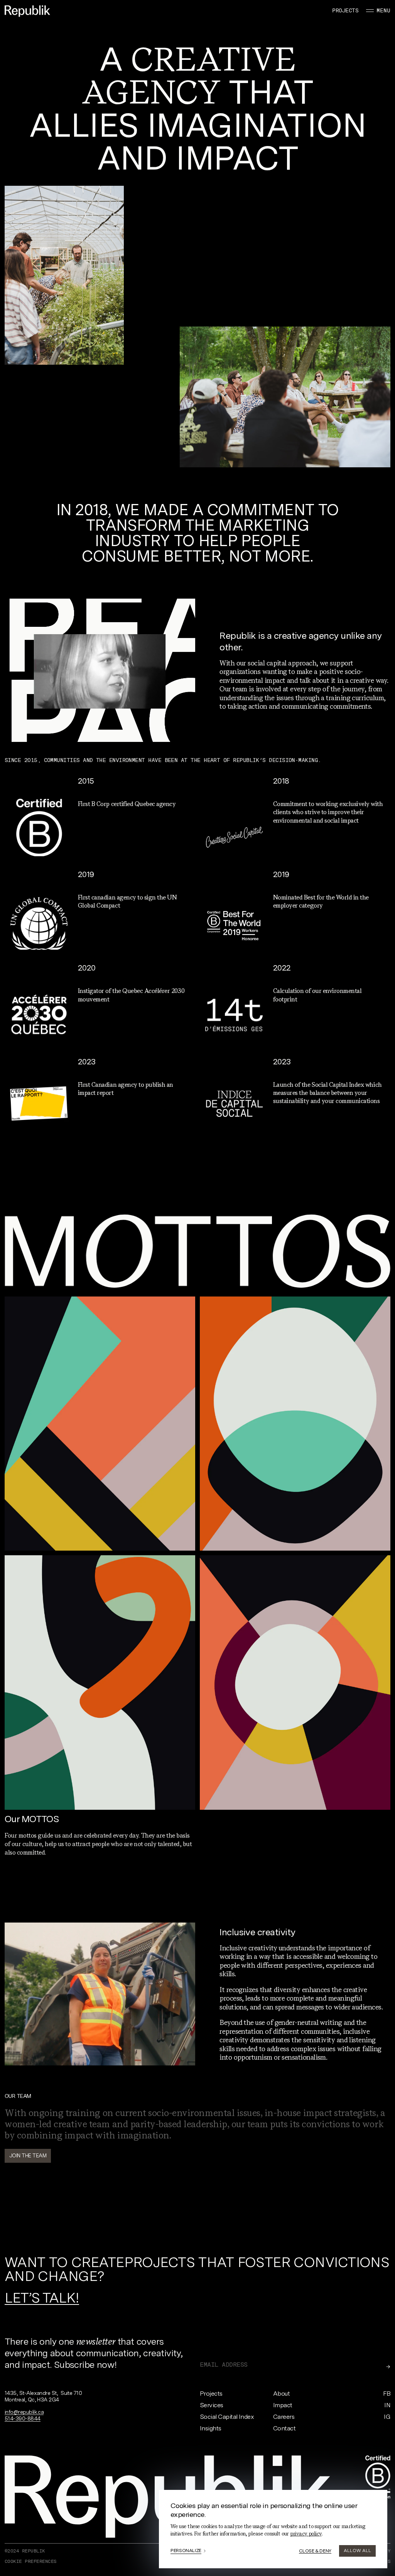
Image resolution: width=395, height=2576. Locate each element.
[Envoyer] (388, 2367)
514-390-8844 (23, 2418)
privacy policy (306, 2534)
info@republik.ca (24, 2412)
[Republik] (27, 11)
